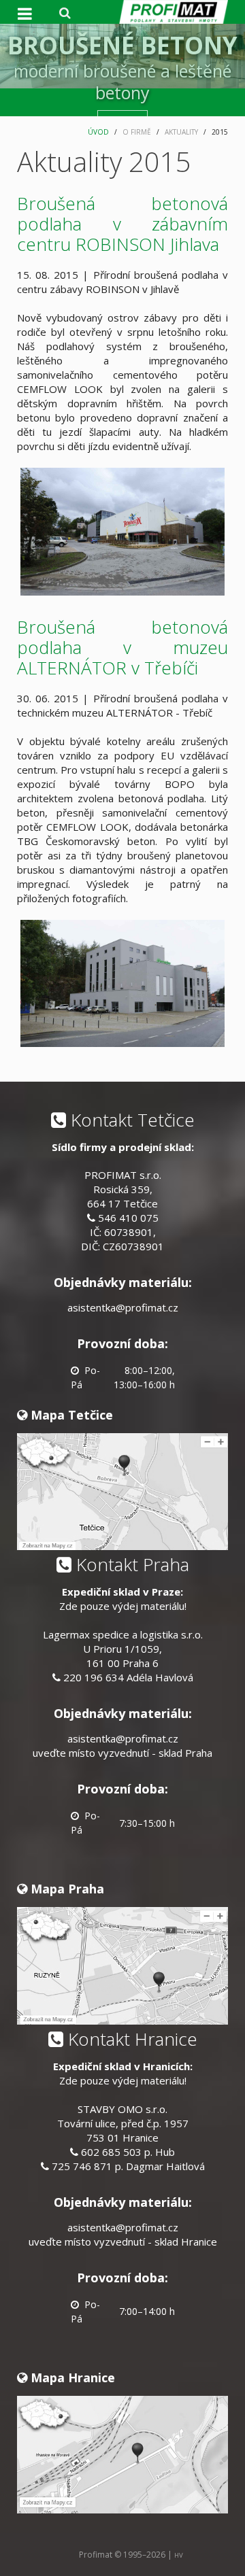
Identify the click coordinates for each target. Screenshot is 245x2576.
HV (179, 2555)
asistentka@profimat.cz (123, 1307)
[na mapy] (122, 1490)
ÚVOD (98, 132)
